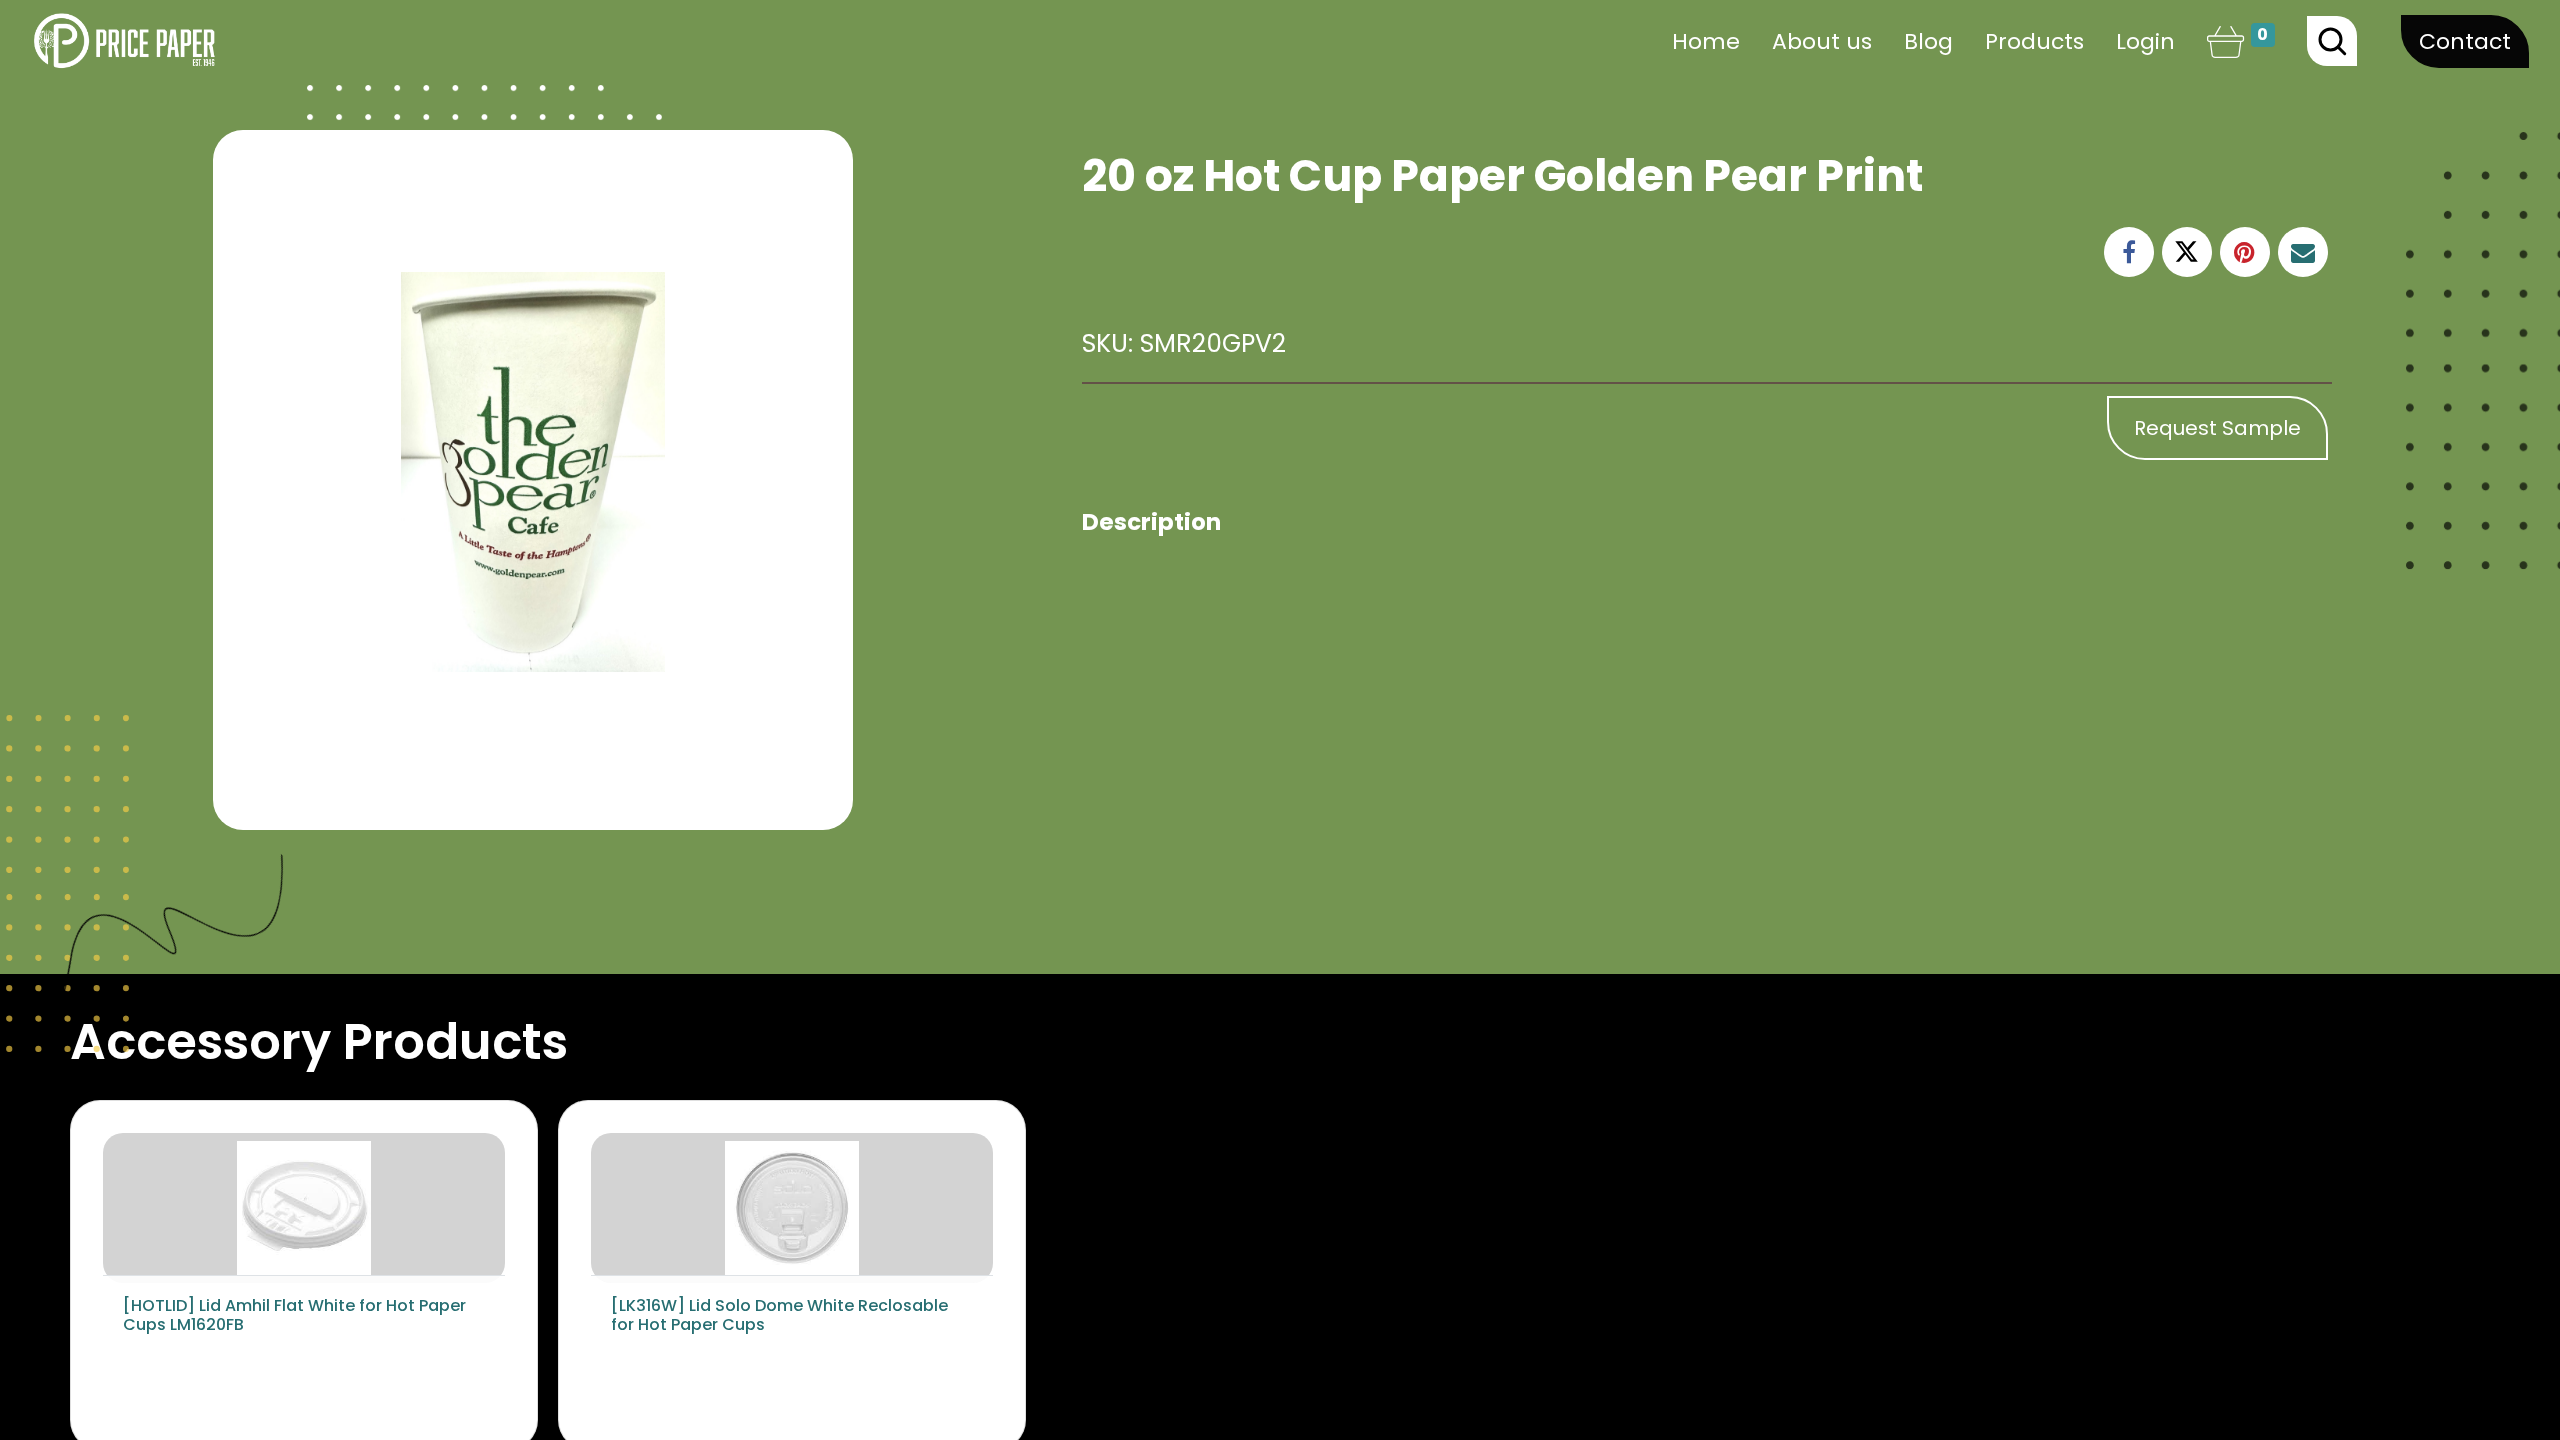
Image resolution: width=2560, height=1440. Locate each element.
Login (2145, 41)
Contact (2465, 41)
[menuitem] (1706, 41)
